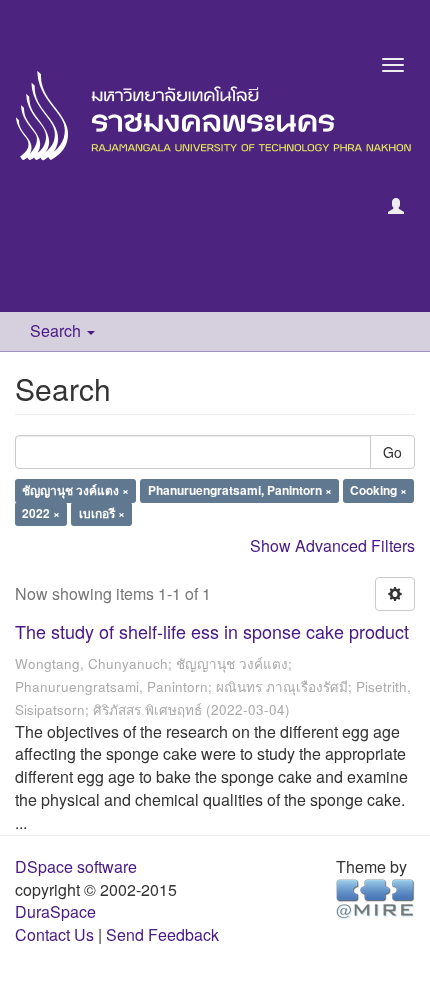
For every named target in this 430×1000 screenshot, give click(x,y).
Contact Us (54, 934)
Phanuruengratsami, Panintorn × (240, 491)
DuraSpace (55, 911)
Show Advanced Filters (332, 545)
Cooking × (378, 491)
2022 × (41, 514)
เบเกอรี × (102, 514)
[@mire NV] (375, 896)
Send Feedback (162, 934)
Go (392, 452)
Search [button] (57, 330)
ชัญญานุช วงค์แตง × (75, 491)
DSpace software (76, 866)
